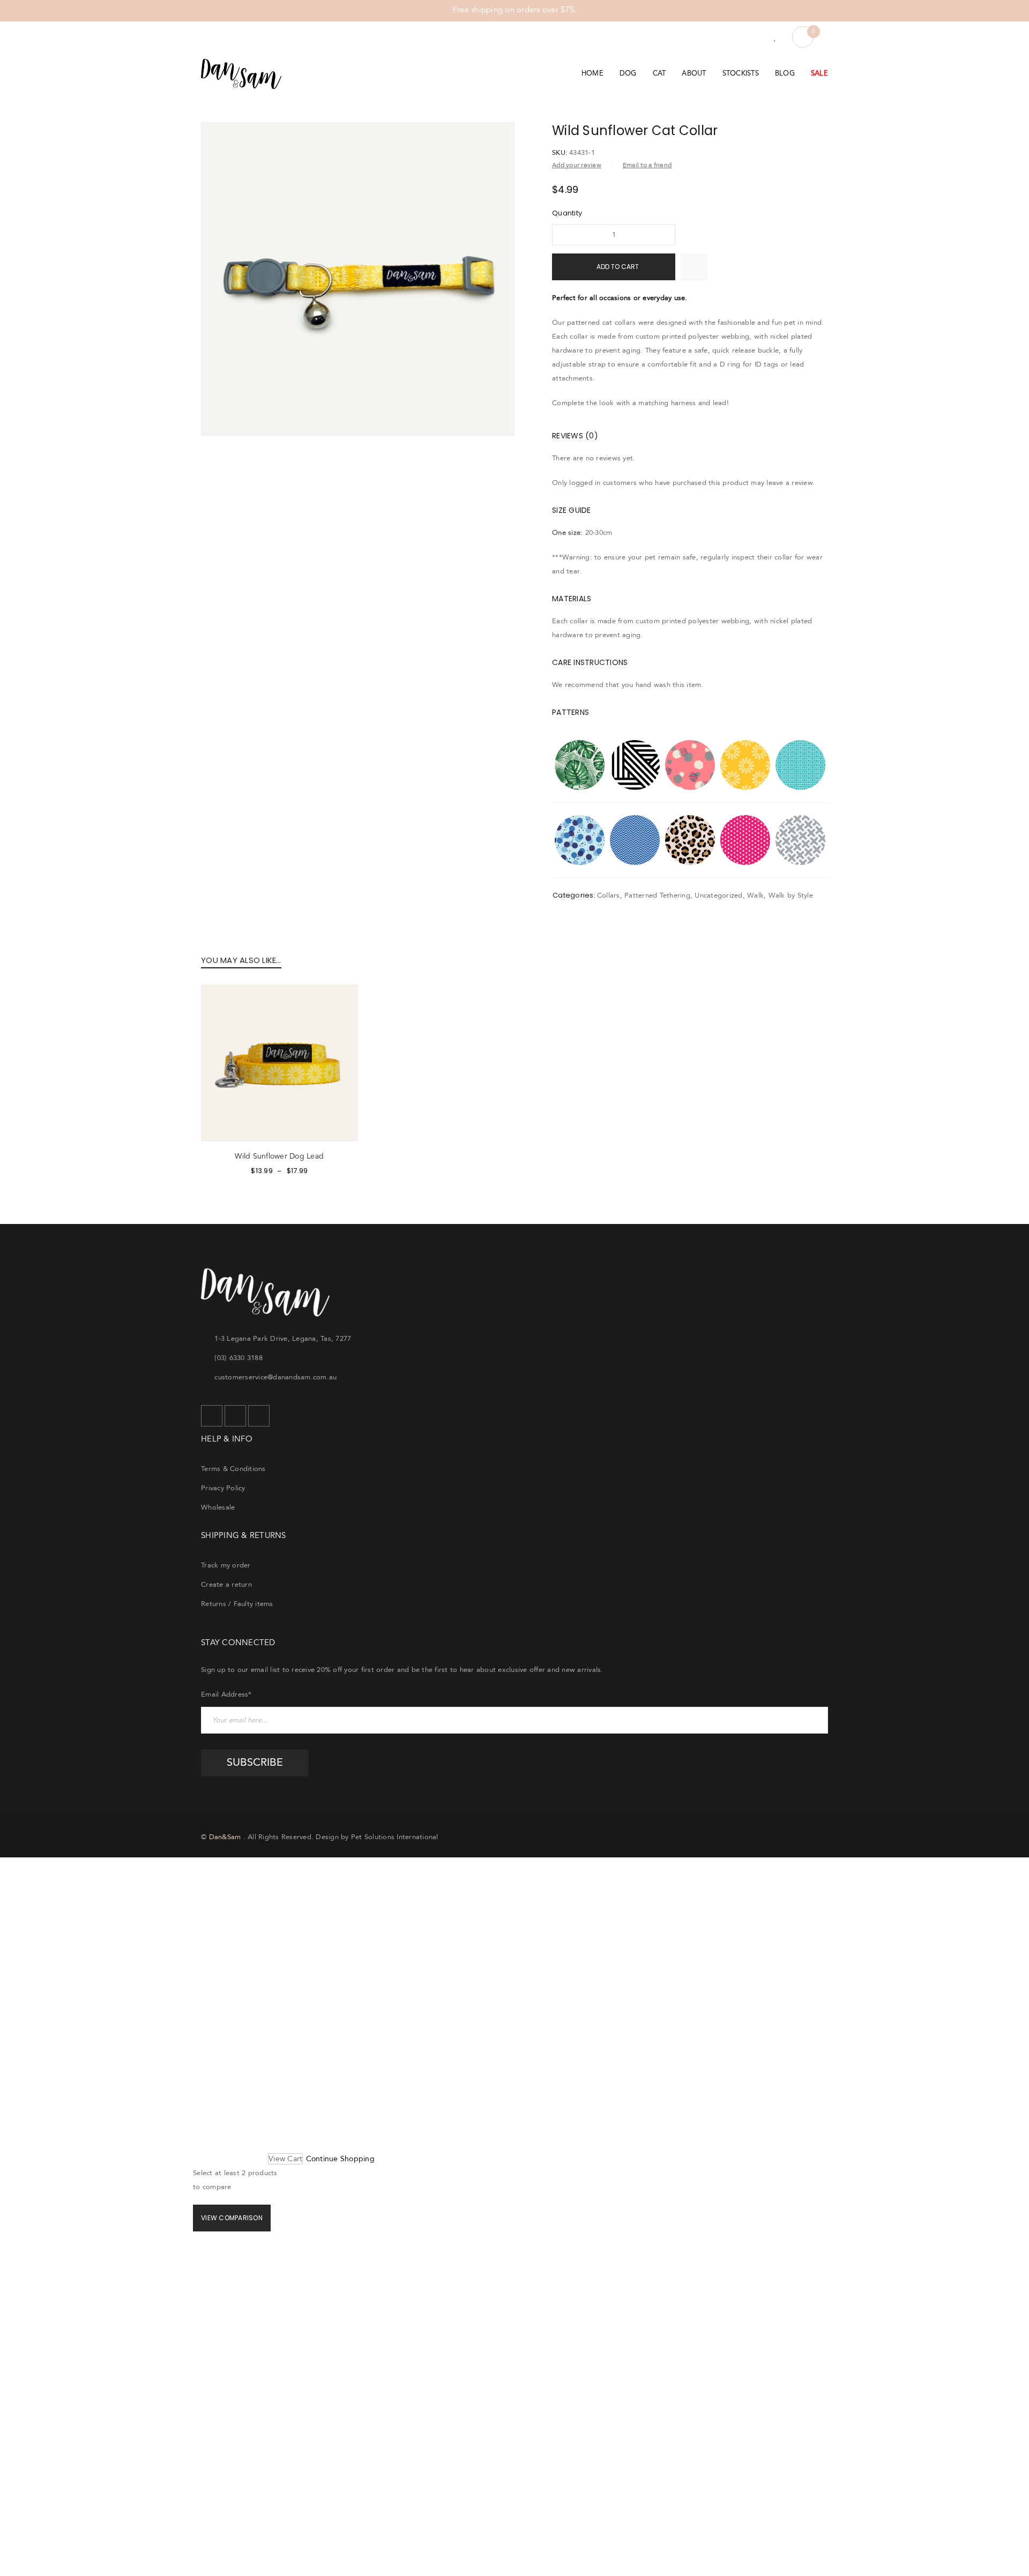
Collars (609, 895)
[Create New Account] (755, 38)
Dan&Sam (225, 1837)
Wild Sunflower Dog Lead (279, 1156)
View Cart (285, 2159)
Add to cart (618, 267)
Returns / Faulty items (237, 1604)
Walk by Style (791, 895)
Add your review (577, 165)
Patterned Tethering (657, 895)
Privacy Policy (223, 1488)
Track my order (226, 1565)
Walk (755, 895)
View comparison (232, 2218)
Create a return (226, 1585)
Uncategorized (718, 895)
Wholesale (218, 1507)
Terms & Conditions (233, 1469)
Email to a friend (647, 165)
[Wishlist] (775, 38)
